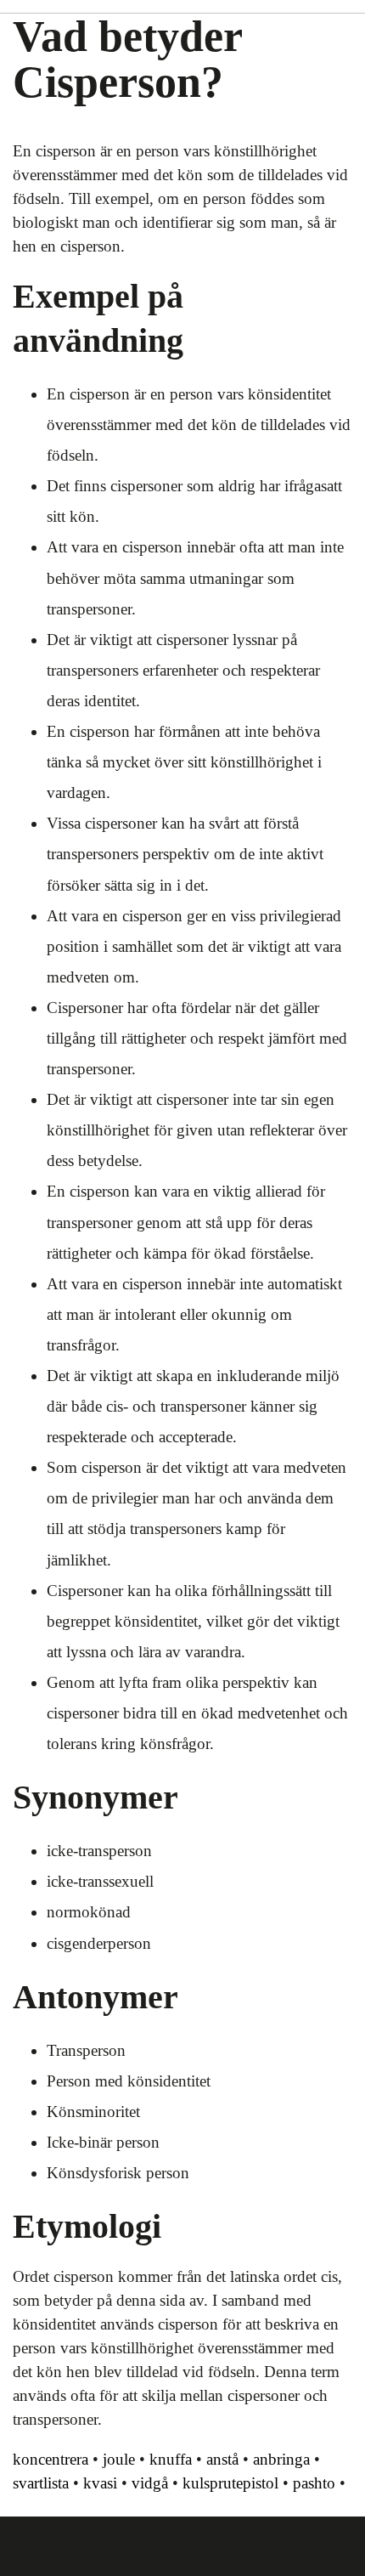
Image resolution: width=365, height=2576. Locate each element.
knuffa (171, 2459)
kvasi (100, 2483)
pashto (314, 2483)
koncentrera (51, 2459)
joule (119, 2459)
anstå (222, 2459)
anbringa (281, 2459)
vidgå (150, 2483)
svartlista (41, 2483)
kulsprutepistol (230, 2483)
